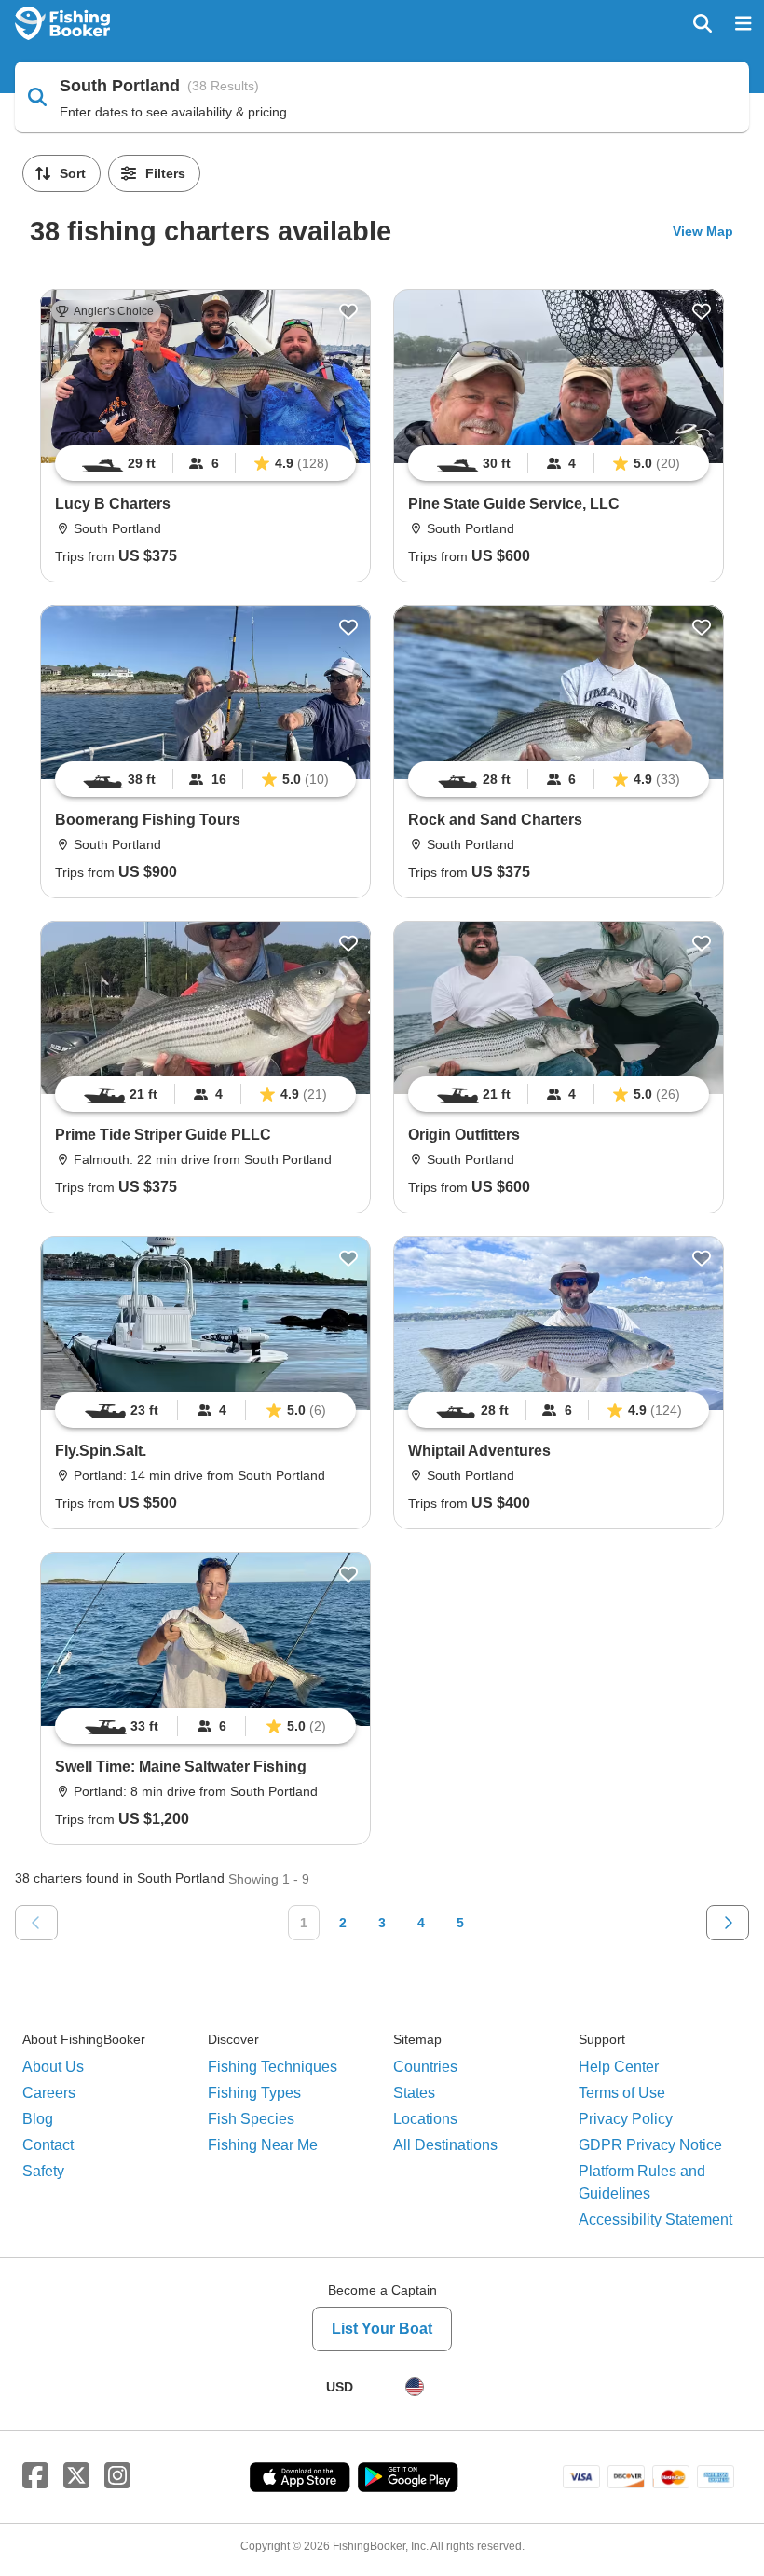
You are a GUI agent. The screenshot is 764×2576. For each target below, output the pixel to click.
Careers (49, 2093)
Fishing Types (254, 2093)
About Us (53, 2067)
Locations (425, 2119)
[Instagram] (117, 2476)
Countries (425, 2067)
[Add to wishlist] (348, 311)
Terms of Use (622, 2093)
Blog (38, 2119)
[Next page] (728, 1923)
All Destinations (445, 2145)
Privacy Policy (626, 2119)
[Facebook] (35, 2476)
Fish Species (251, 2119)
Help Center (619, 2067)
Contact (48, 2145)
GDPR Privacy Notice (650, 2145)
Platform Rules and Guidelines (642, 2182)
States (414, 2093)
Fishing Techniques (273, 2067)
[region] (205, 463)
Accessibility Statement (655, 2220)
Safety (43, 2171)
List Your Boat (382, 2329)
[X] (76, 2476)
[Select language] (415, 2387)
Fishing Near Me (263, 2145)
